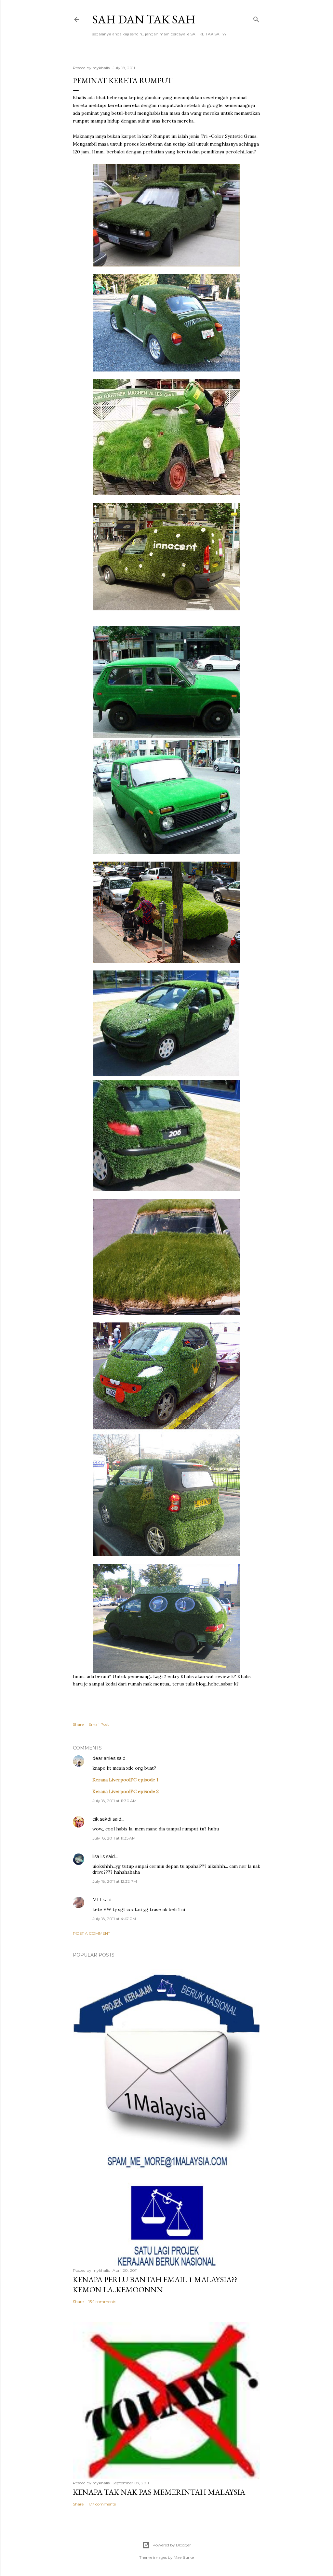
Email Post (99, 1724)
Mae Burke (184, 2557)
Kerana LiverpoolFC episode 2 (126, 1791)
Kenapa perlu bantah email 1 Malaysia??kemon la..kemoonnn (155, 2284)
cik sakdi (102, 1819)
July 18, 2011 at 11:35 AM (114, 1838)
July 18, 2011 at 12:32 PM (115, 1881)
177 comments (102, 2504)
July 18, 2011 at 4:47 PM (114, 1919)
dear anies (104, 1758)
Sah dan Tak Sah (144, 19)
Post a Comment (92, 1933)
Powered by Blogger (172, 2545)
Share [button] (78, 1724)
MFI (97, 1900)
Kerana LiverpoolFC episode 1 (125, 1780)
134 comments (102, 2302)
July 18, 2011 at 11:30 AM (114, 1801)
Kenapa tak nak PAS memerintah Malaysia (159, 2492)
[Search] (256, 18)
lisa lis (99, 1856)
